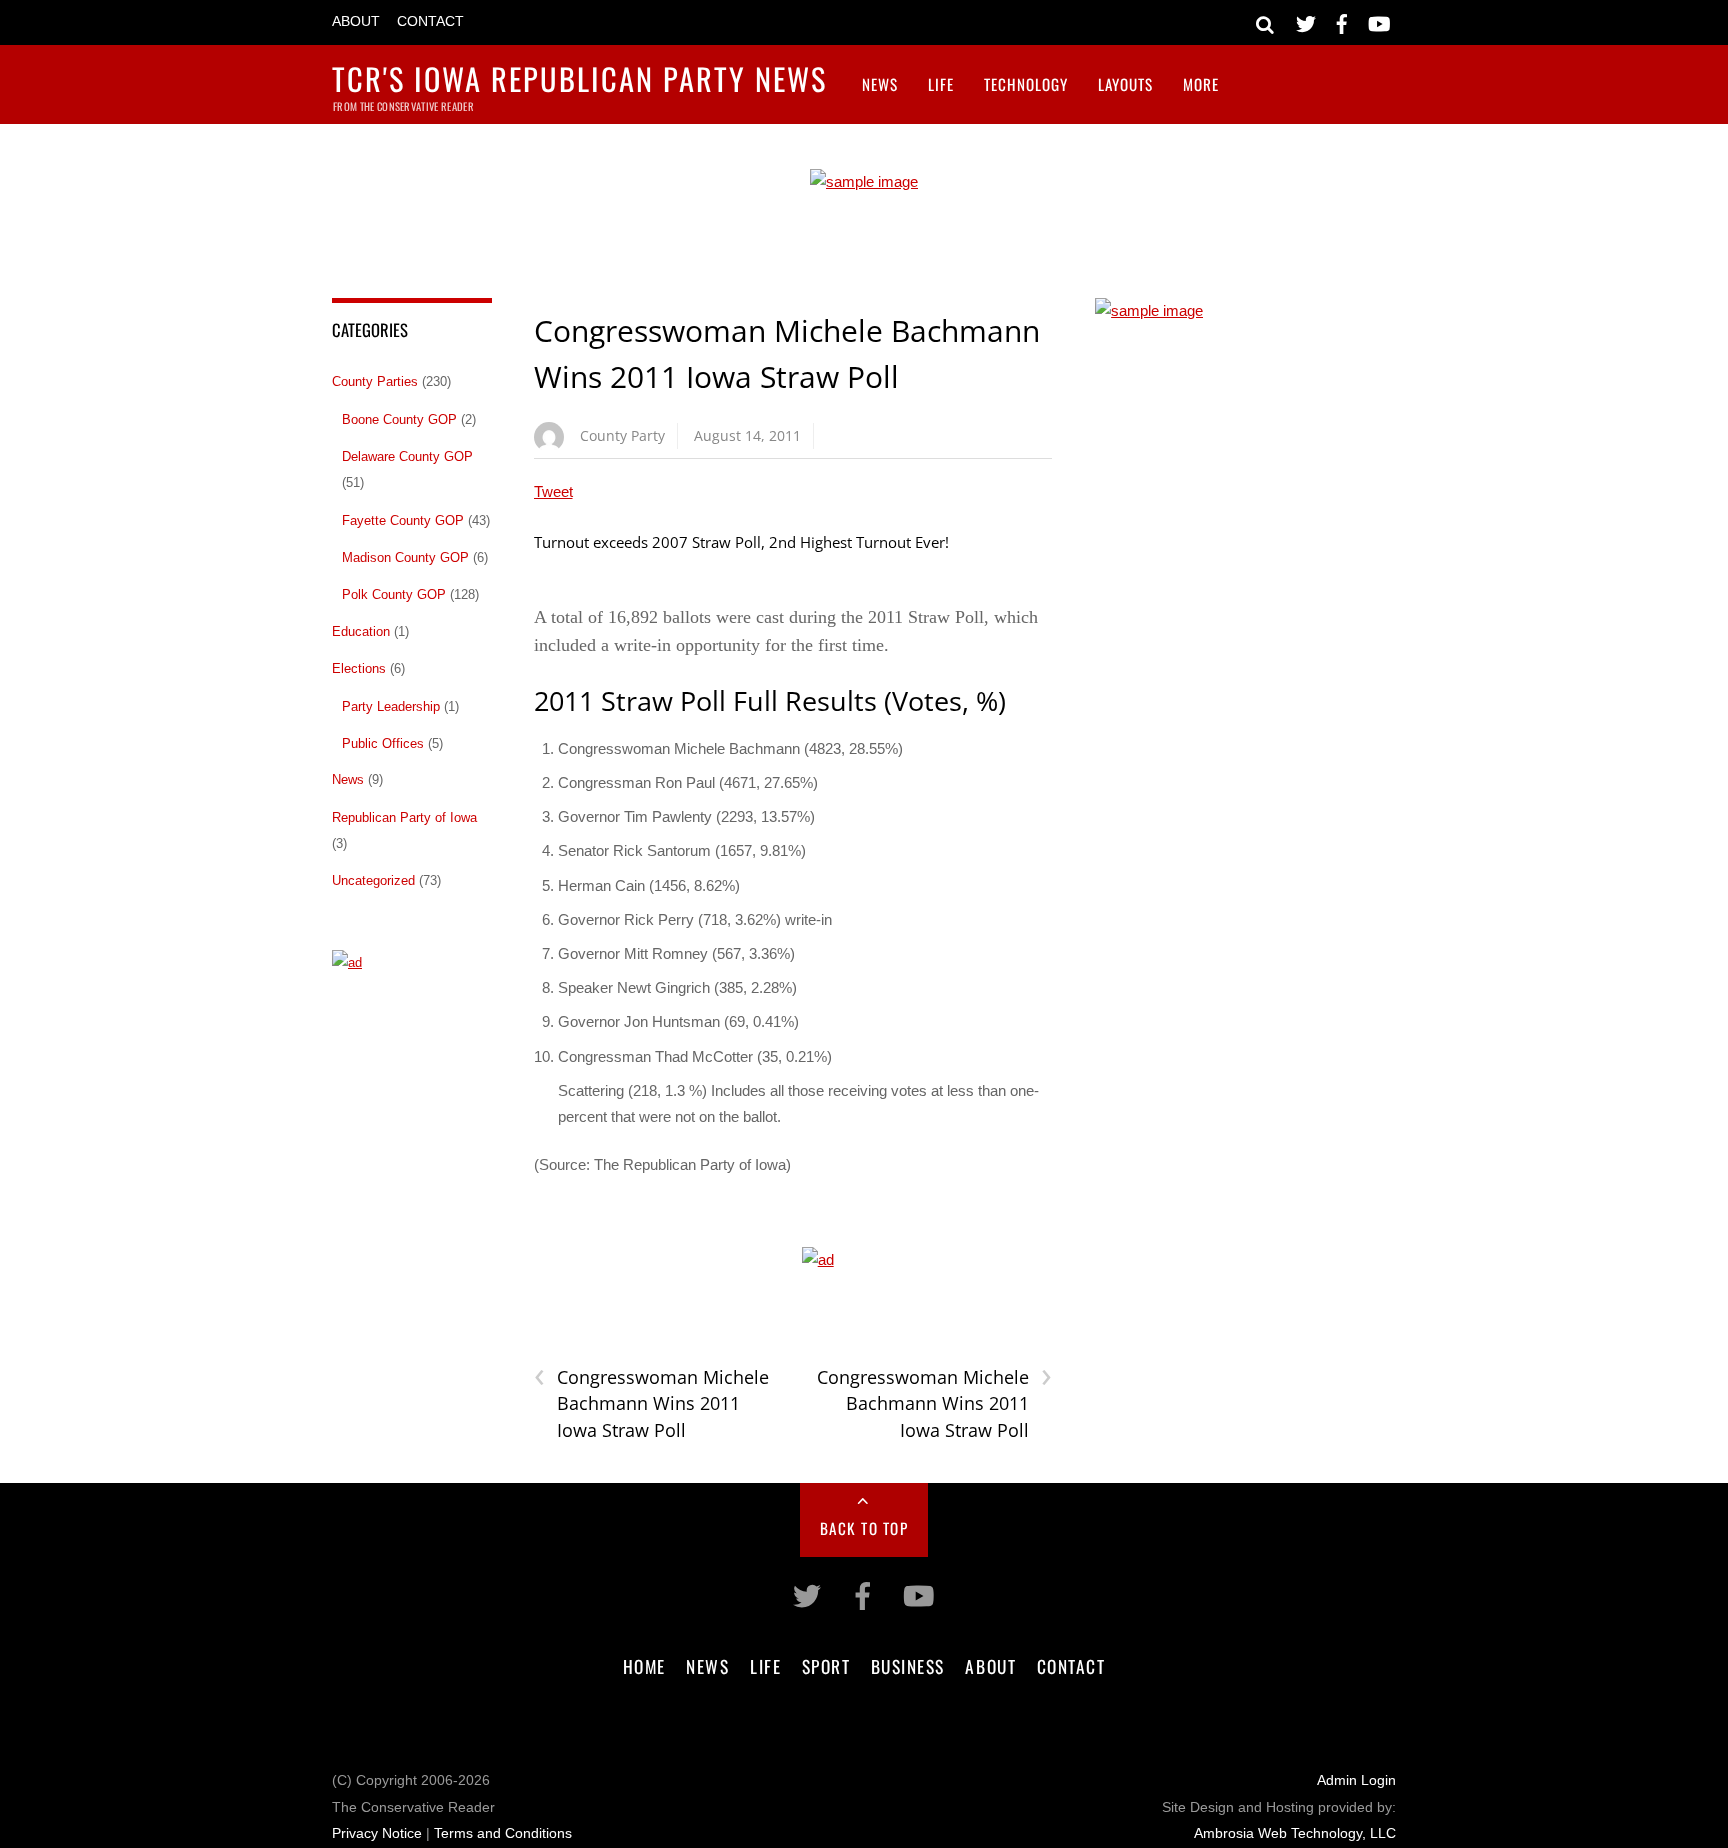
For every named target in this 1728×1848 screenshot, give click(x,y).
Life (941, 84)
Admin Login (1356, 1780)
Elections (359, 668)
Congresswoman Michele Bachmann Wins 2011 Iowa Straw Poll (651, 1403)
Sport (826, 1666)
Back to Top (864, 1528)
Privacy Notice (377, 1833)
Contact (430, 21)
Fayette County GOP (403, 520)
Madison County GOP (405, 557)
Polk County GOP (394, 594)
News (880, 84)
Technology (1026, 84)
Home (644, 1666)
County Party (622, 435)
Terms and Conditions (503, 1833)
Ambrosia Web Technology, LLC (1295, 1833)
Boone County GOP (399, 419)
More (1201, 84)
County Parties (375, 381)
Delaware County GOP (407, 456)
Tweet (553, 491)
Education (361, 631)
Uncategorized (373, 880)
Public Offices (383, 743)
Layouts (1125, 84)
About (356, 21)
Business (908, 1666)
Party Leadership (391, 706)
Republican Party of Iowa (404, 817)
